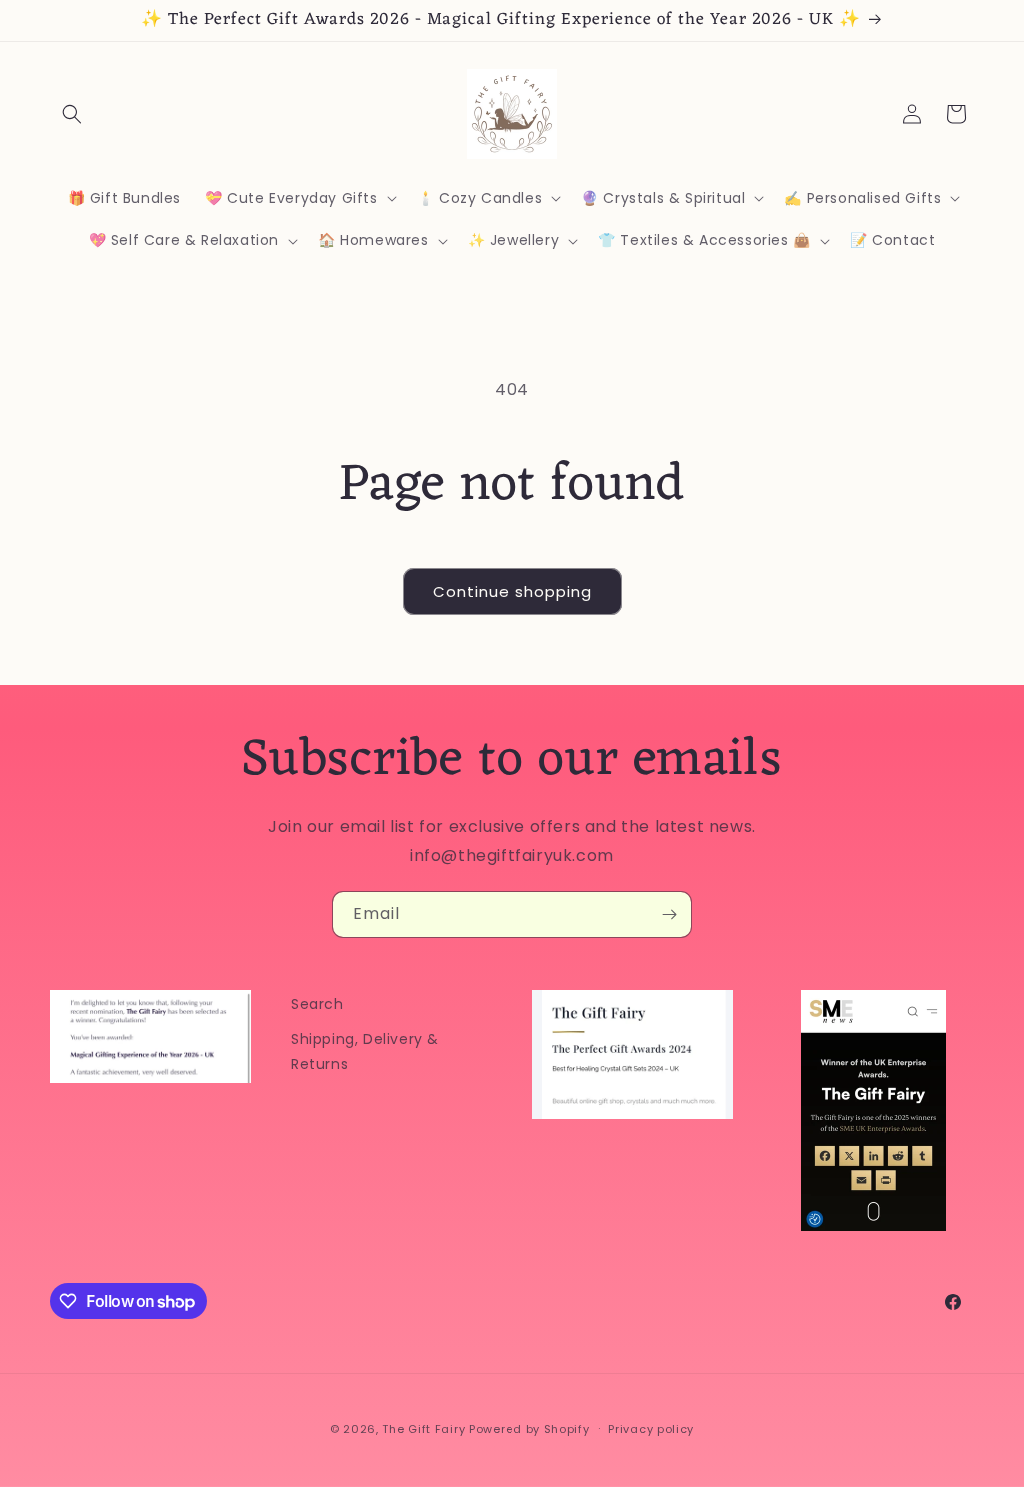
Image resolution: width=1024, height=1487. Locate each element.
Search (317, 1004)
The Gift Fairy (423, 1429)
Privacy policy (651, 1429)
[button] (72, 114)
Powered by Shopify (529, 1429)
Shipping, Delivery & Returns (365, 1051)
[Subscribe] (669, 914)
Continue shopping (512, 591)
